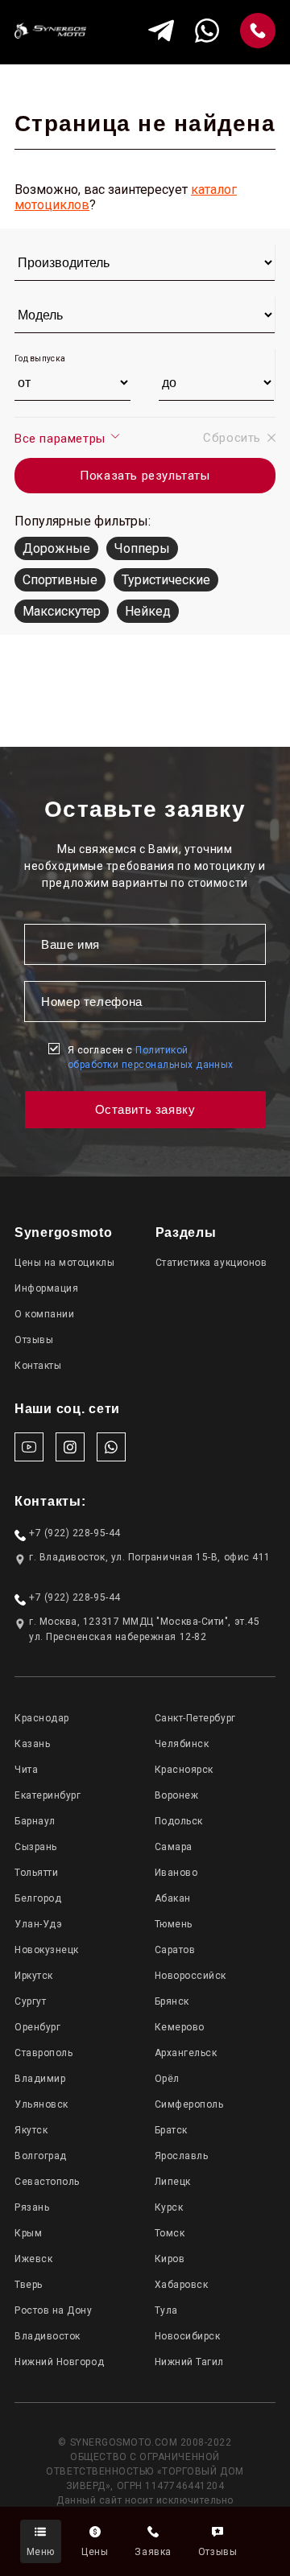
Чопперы (142, 548)
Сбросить (232, 438)
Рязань (32, 2207)
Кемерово (180, 2027)
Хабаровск (182, 2285)
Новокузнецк (47, 1950)
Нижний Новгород (59, 2362)
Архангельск (186, 2053)
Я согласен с (151, 1057)
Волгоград (41, 2156)
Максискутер (62, 611)
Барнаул (35, 1821)
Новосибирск (188, 2336)
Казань (32, 1744)
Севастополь (47, 2182)
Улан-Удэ (38, 1924)
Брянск (172, 2001)
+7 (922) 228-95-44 (75, 1533)
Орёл (167, 2079)
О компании (44, 1314)
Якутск (31, 2130)
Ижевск (33, 2259)
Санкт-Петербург (195, 1718)
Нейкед (148, 611)
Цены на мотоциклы (64, 1263)
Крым (28, 2233)
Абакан (173, 1898)
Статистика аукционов (211, 1263)
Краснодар (42, 1718)
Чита (26, 1770)
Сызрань (36, 1847)
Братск (171, 2130)
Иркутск (34, 1976)
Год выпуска (40, 359)
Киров (170, 2259)
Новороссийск (191, 1976)
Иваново (176, 1873)
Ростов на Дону (54, 2310)
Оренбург (37, 2027)
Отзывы (34, 1340)
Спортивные (60, 580)
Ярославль (182, 2156)
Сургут (30, 2001)
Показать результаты (145, 476)
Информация (46, 1288)
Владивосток (48, 2336)
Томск (170, 2233)
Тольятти (36, 1873)
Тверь (29, 2285)
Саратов (175, 1950)
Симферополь (189, 2104)
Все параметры (62, 439)
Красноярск (184, 1770)
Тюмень (174, 1924)
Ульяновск (41, 2104)
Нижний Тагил (189, 2362)
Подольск (179, 1821)
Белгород (38, 1898)
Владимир (40, 2079)
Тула (166, 2310)
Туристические (166, 580)
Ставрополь (43, 2053)
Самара (174, 1847)
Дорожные (56, 548)
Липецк (173, 2182)
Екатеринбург (48, 1795)
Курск (169, 2207)
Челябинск (182, 1744)
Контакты (38, 1366)
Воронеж (177, 1795)
